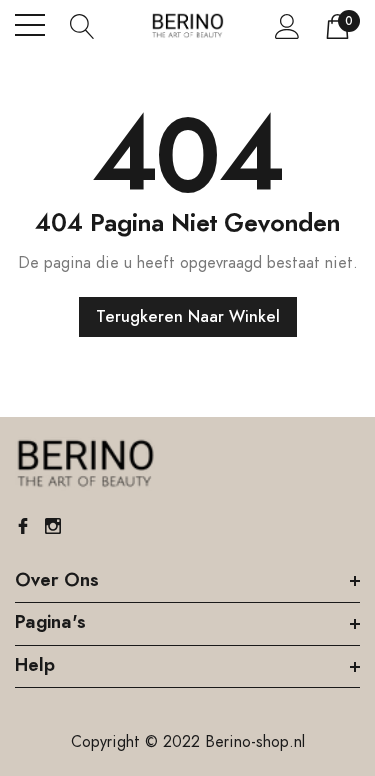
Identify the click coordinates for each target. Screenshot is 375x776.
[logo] (188, 25)
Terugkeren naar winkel (188, 317)
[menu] (30, 25)
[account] (287, 26)
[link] (85, 464)
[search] (82, 25)
